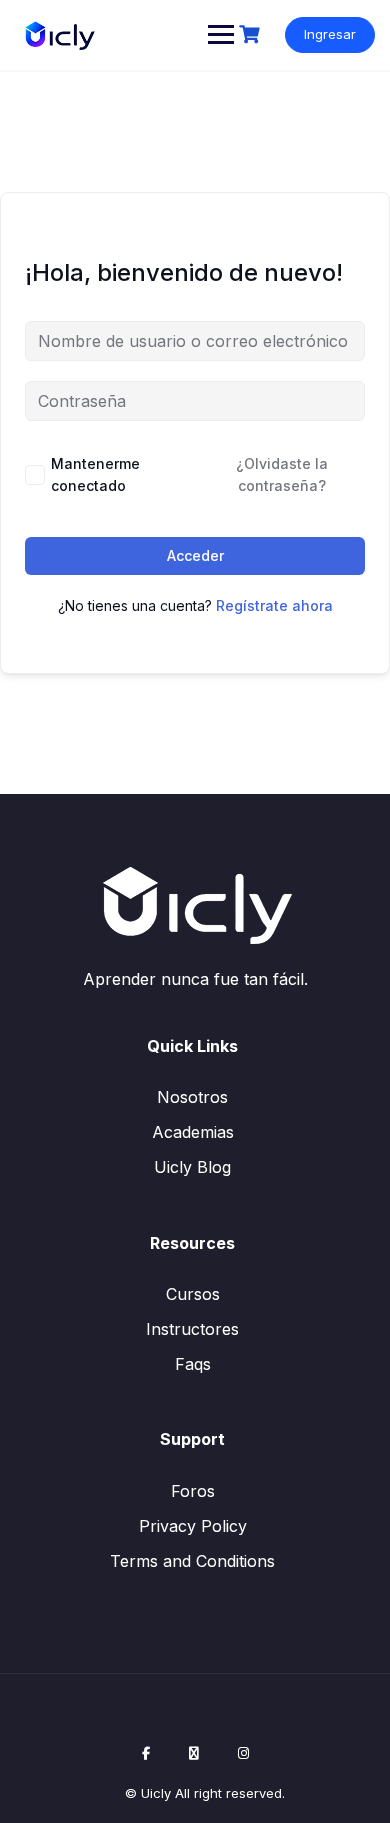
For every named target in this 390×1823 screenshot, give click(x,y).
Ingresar (330, 34)
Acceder (195, 555)
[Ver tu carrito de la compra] (252, 34)
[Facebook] (146, 1753)
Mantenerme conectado (95, 474)
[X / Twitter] (194, 1753)
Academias (193, 1132)
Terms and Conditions (192, 1561)
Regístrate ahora (274, 605)
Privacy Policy (193, 1526)
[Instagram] (243, 1753)
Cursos (193, 1294)
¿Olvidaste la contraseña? (282, 474)
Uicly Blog (192, 1167)
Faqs (193, 1364)
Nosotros (192, 1097)
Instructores (192, 1329)
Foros (193, 1491)
